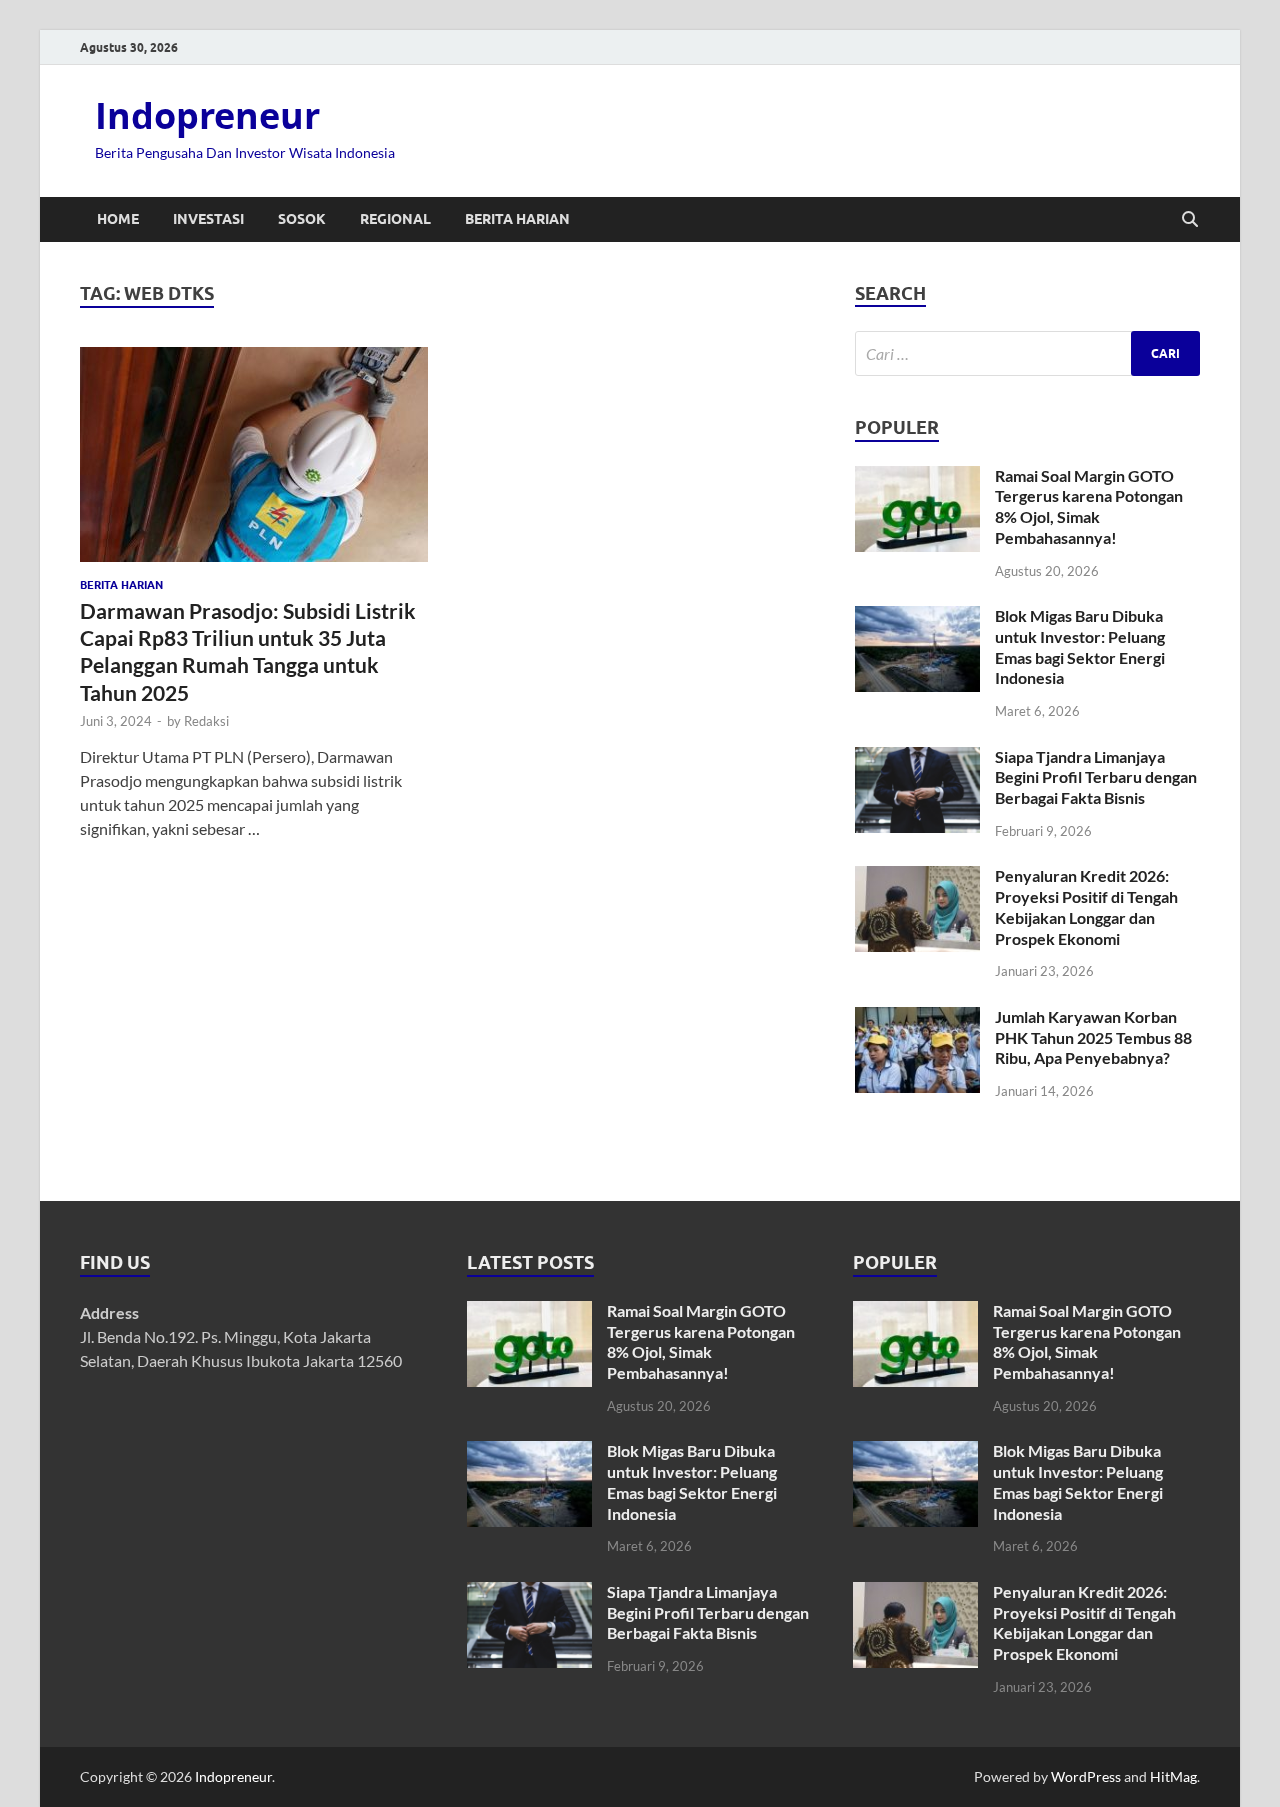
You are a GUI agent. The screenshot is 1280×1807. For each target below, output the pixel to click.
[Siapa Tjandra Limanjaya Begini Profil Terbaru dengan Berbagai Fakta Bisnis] (917, 758)
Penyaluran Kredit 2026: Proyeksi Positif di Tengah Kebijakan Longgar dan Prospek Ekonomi (1086, 906)
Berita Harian (517, 219)
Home (118, 219)
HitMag (1173, 1776)
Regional (395, 219)
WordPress (1086, 1776)
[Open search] (1190, 220)
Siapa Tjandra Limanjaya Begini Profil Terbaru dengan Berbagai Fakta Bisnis (1096, 777)
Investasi (208, 219)
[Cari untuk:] (1027, 353)
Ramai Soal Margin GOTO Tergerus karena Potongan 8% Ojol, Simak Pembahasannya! (1089, 506)
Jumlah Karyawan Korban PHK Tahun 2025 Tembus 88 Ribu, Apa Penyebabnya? (1093, 1037)
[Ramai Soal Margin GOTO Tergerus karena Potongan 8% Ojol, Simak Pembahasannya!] (917, 477)
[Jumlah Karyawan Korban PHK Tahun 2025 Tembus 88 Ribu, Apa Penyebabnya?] (917, 1018)
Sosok (302, 219)
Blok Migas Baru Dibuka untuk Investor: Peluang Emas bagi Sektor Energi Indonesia (1080, 646)
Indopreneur (207, 115)
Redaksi (206, 721)
